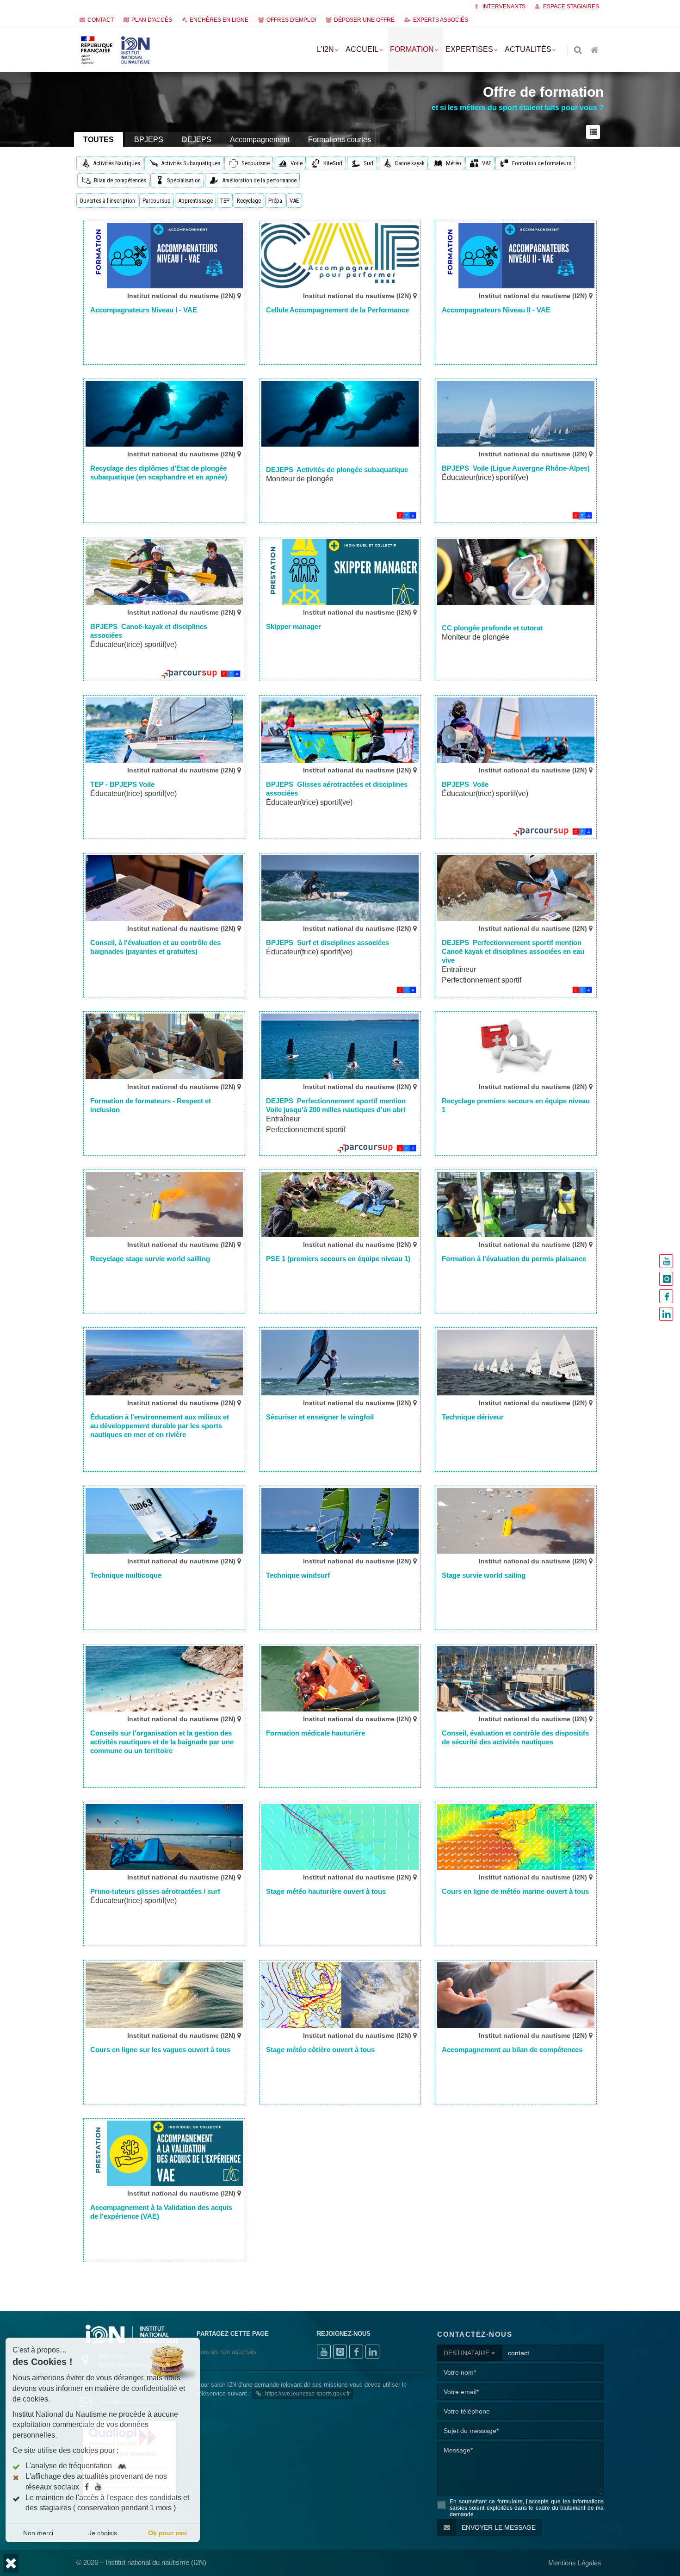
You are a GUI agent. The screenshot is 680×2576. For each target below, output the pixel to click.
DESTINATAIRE (467, 2353)
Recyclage (249, 201)
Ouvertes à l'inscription (107, 201)
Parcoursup (157, 201)
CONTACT (101, 20)
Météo (454, 163)
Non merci (38, 2533)
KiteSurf (333, 163)
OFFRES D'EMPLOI (291, 20)
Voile (297, 163)
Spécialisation (184, 180)
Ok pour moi (167, 2533)
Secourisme (256, 163)
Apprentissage (195, 201)
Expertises (469, 49)
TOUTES (99, 140)
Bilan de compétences (120, 180)
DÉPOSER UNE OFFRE (364, 20)
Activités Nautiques (117, 163)
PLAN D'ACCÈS (152, 20)
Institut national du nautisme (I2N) (182, 296)
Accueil (362, 49)
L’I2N (325, 49)
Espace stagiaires (570, 6)
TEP (225, 201)
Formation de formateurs (542, 163)
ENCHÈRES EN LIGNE (219, 20)
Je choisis (103, 2533)
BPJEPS (149, 140)
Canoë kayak (410, 163)
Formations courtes (340, 140)
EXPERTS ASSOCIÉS (441, 20)
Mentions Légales (575, 2563)
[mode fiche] (595, 132)
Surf (369, 163)
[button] (11, 2563)
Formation (412, 49)
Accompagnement (260, 140)
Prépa (275, 201)
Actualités (528, 49)
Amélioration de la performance (259, 180)
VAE (487, 163)
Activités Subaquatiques (191, 163)
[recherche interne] (579, 51)
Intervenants (503, 6)
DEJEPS (197, 140)
